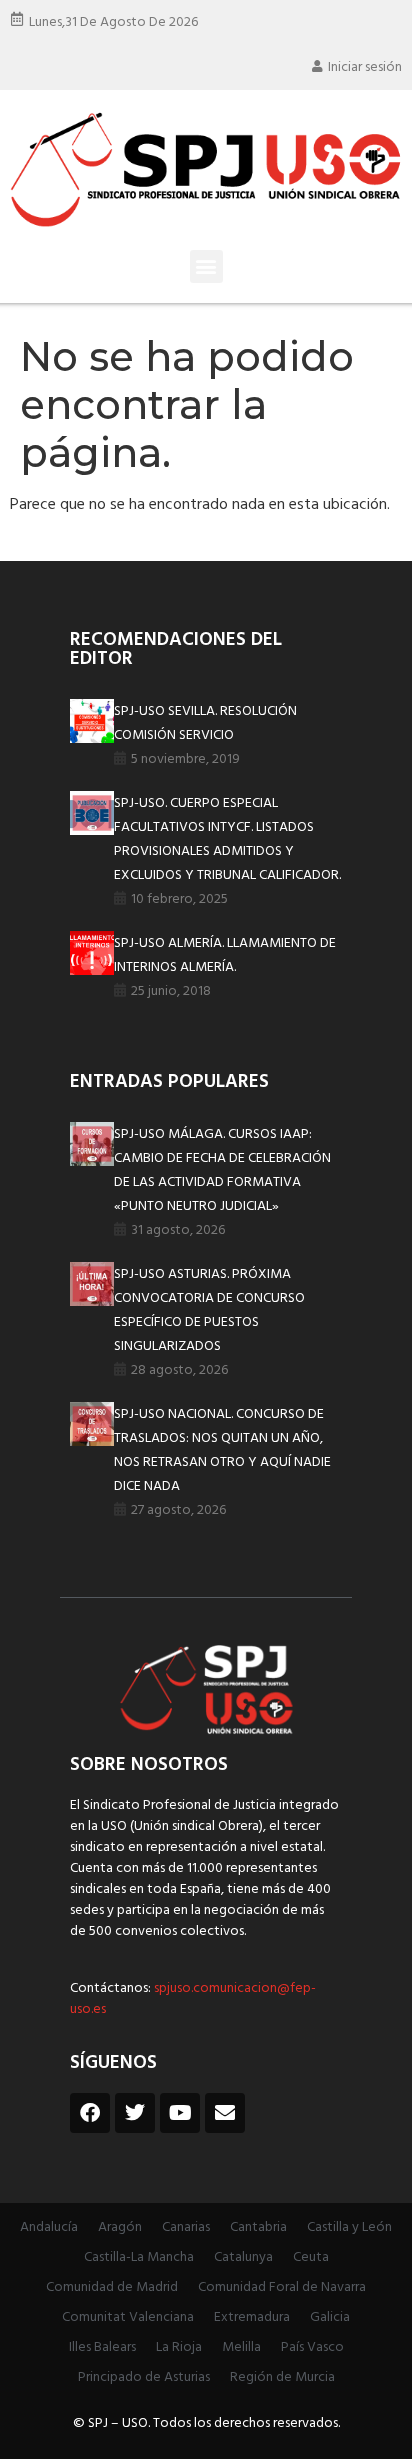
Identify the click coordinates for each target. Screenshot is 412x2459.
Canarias (186, 2227)
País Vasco (312, 2347)
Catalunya (243, 2257)
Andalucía (49, 2227)
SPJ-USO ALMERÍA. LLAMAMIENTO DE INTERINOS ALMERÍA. (225, 955)
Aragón (120, 2227)
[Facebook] (90, 2113)
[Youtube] (180, 2113)
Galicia (330, 2317)
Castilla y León (349, 2227)
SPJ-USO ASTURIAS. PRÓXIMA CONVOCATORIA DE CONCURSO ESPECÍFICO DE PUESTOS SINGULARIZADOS (209, 1310)
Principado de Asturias (144, 2377)
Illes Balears (102, 2347)
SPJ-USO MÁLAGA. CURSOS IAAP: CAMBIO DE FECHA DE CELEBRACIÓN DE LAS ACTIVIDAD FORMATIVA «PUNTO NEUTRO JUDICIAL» (222, 1170)
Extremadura (252, 2317)
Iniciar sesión (365, 67)
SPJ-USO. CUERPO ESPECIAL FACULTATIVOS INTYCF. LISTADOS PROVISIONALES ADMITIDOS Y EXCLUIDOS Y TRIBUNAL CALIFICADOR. (227, 839)
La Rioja (179, 2347)
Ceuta (311, 2257)
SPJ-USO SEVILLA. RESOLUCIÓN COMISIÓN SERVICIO (205, 723)
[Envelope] (225, 2113)
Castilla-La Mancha (139, 2257)
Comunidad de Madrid (112, 2287)
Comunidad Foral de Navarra (282, 2287)
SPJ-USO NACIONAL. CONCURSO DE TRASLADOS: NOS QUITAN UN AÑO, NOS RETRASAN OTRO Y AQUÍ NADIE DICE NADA (222, 1450)
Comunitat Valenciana (128, 2317)
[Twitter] (135, 2113)
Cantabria (258, 2227)
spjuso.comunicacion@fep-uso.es (193, 1999)
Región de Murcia (282, 2377)
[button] (206, 266)
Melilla (241, 2347)
